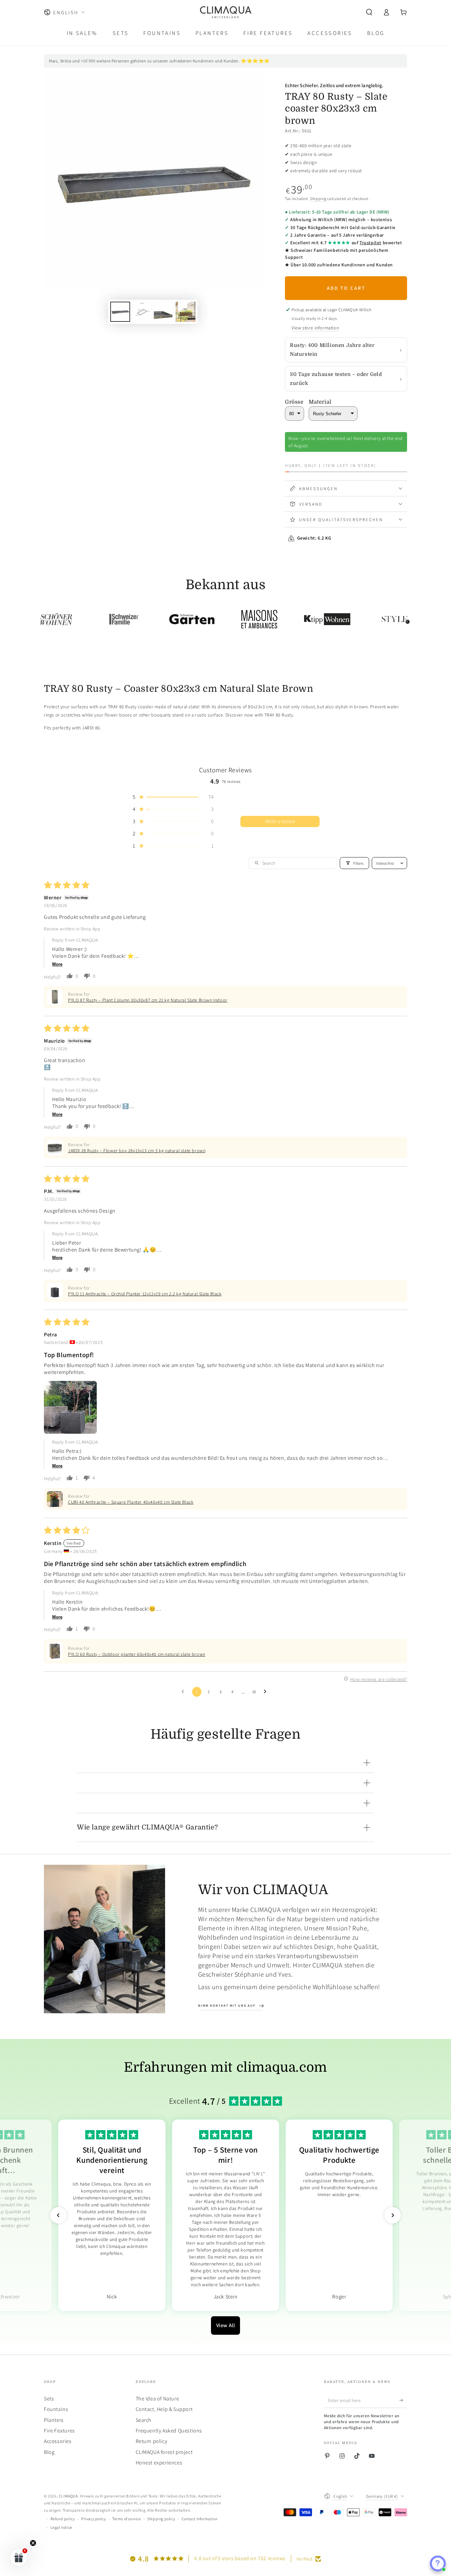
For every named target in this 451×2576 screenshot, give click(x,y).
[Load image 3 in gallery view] (164, 312)
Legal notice (61, 2527)
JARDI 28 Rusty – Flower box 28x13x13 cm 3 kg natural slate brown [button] (137, 1151)
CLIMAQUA (68, 2496)
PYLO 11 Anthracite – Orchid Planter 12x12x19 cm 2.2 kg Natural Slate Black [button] (145, 1294)
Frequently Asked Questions (169, 2431)
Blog (49, 2452)
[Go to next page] (267, 1692)
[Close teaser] (33, 2543)
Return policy (152, 2441)
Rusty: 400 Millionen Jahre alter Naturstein (332, 350)
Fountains (56, 2409)
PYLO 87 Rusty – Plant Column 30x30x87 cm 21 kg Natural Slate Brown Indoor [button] (148, 1000)
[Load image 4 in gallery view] (186, 312)
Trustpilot (370, 243)
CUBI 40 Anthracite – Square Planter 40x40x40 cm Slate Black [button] (131, 1502)
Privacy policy (93, 2519)
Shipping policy (161, 2519)
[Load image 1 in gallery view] (120, 312)
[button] (369, 12)
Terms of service (127, 2519)
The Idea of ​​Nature (157, 2399)
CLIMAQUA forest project (164, 2452)
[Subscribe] (403, 2400)
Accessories (58, 2441)
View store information (315, 328)
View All (226, 2325)
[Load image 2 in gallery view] (142, 312)
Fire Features (59, 2431)
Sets (49, 2399)
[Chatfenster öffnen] (438, 2563)
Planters (54, 2420)
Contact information (199, 2519)
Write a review (280, 821)
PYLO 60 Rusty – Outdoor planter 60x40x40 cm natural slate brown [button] (137, 1654)
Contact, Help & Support (164, 2409)
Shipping (318, 199)
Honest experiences (159, 2463)
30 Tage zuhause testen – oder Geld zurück (336, 379)
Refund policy (63, 2519)
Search (144, 2420)
